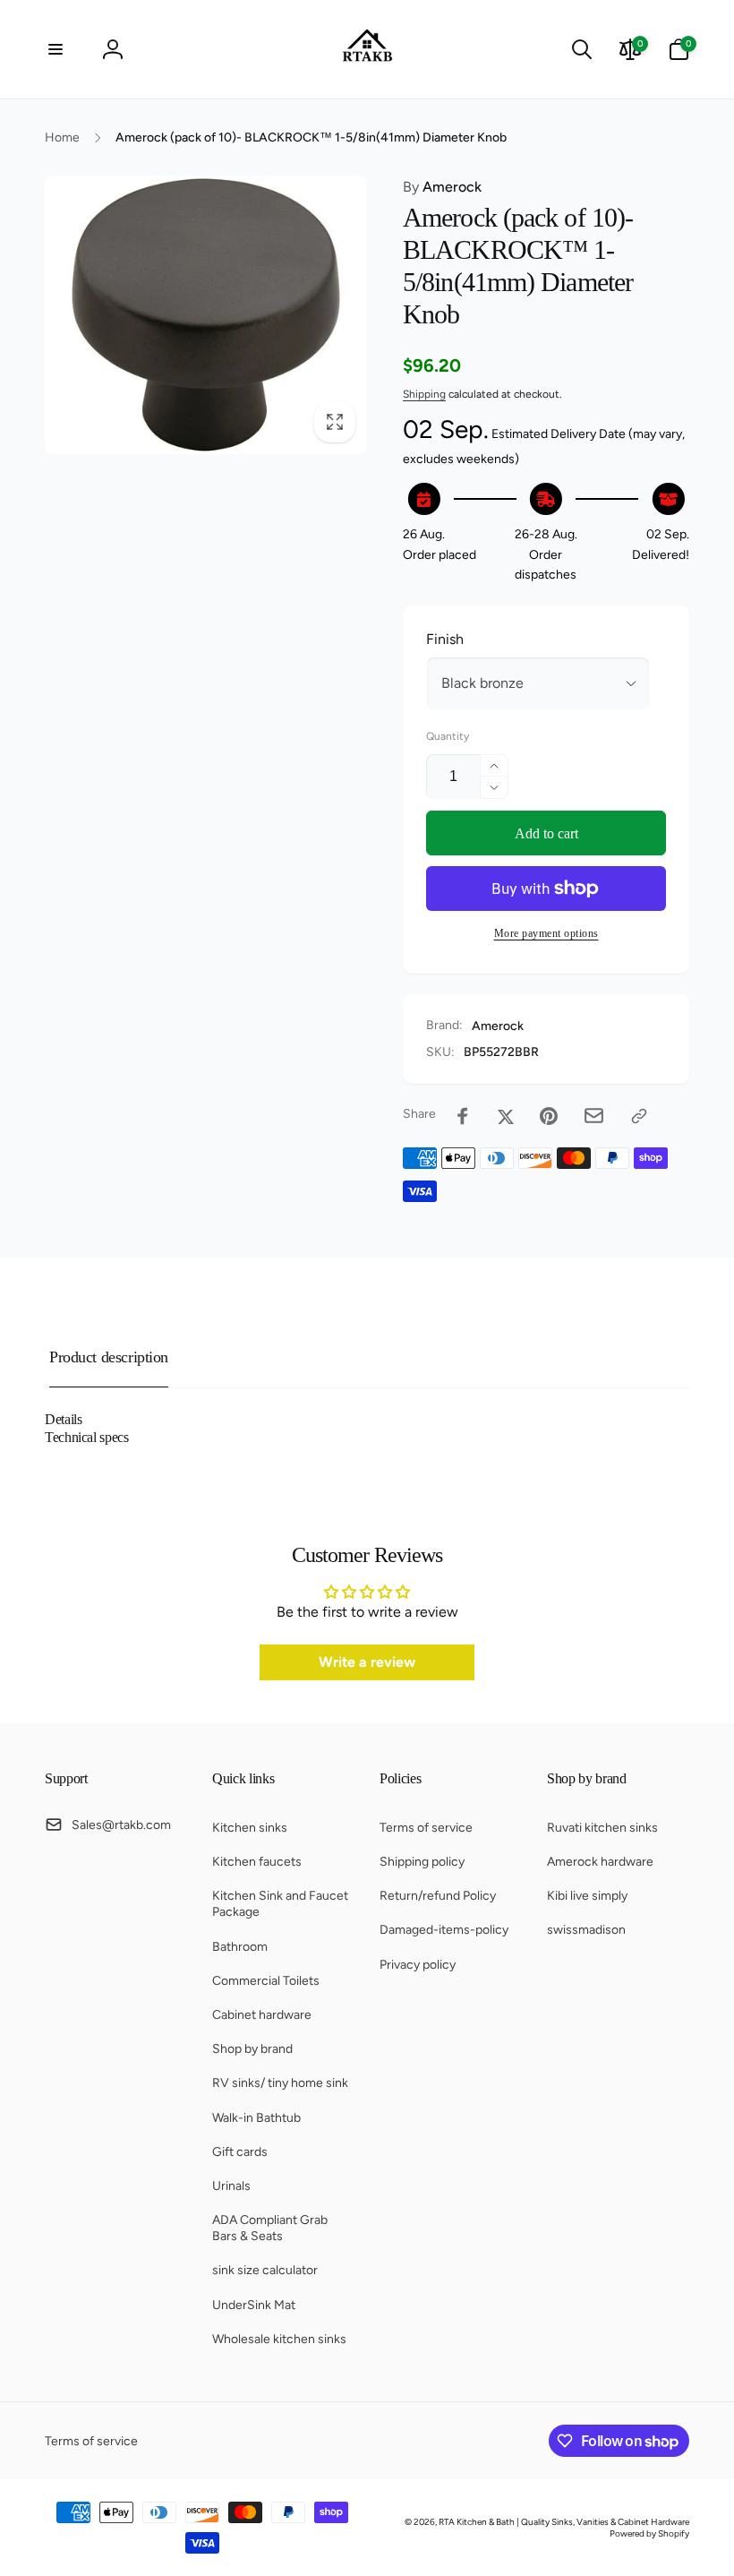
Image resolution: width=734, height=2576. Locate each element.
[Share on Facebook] (463, 1116)
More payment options (546, 933)
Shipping (424, 394)
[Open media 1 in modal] (206, 315)
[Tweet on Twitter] (506, 1116)
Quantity (448, 737)
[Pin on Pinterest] (549, 1116)
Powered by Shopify (649, 2533)
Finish (445, 639)
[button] (55, 49)
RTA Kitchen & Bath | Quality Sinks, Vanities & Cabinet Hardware (564, 2522)
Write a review (367, 1662)
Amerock (442, 187)
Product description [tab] (109, 1357)
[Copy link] (639, 1116)
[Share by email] (594, 1116)
